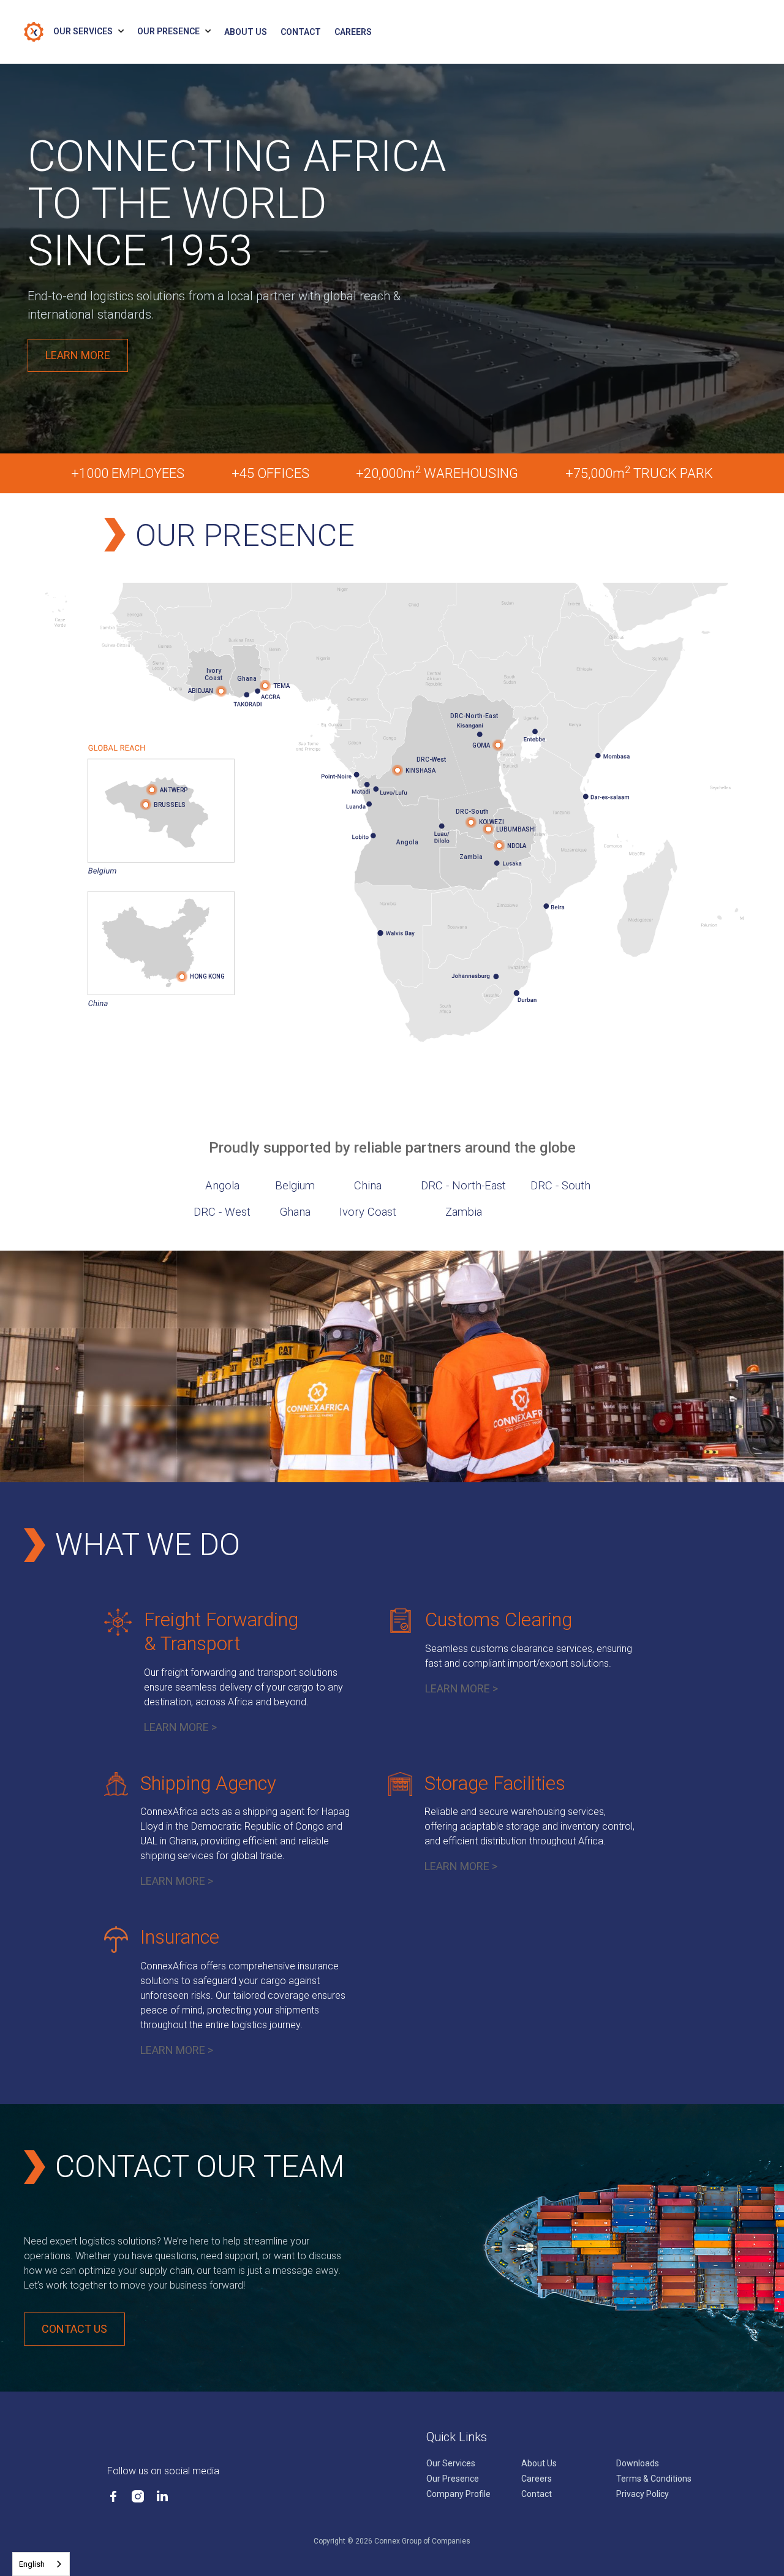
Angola (222, 1186)
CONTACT (301, 32)
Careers (537, 2479)
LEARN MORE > (180, 1727)
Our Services (451, 2463)
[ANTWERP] (152, 790)
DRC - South (560, 1186)
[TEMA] (265, 686)
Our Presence (453, 2479)
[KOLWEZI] (471, 822)
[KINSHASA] (398, 770)
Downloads (638, 2463)
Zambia (464, 1212)
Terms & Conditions (654, 2479)
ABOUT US (246, 32)
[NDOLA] (499, 846)
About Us (539, 2463)
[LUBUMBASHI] (488, 829)
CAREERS (353, 32)
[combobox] (41, 2564)
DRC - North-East (463, 1186)
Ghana (295, 1212)
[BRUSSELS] (146, 805)
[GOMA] (498, 745)
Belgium (295, 1186)
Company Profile (458, 2494)
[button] (95, 32)
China (368, 1186)
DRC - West (222, 1212)
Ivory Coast (368, 1212)
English (32, 2564)
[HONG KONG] (182, 977)
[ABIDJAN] (221, 691)
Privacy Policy (643, 2494)
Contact (537, 2494)
